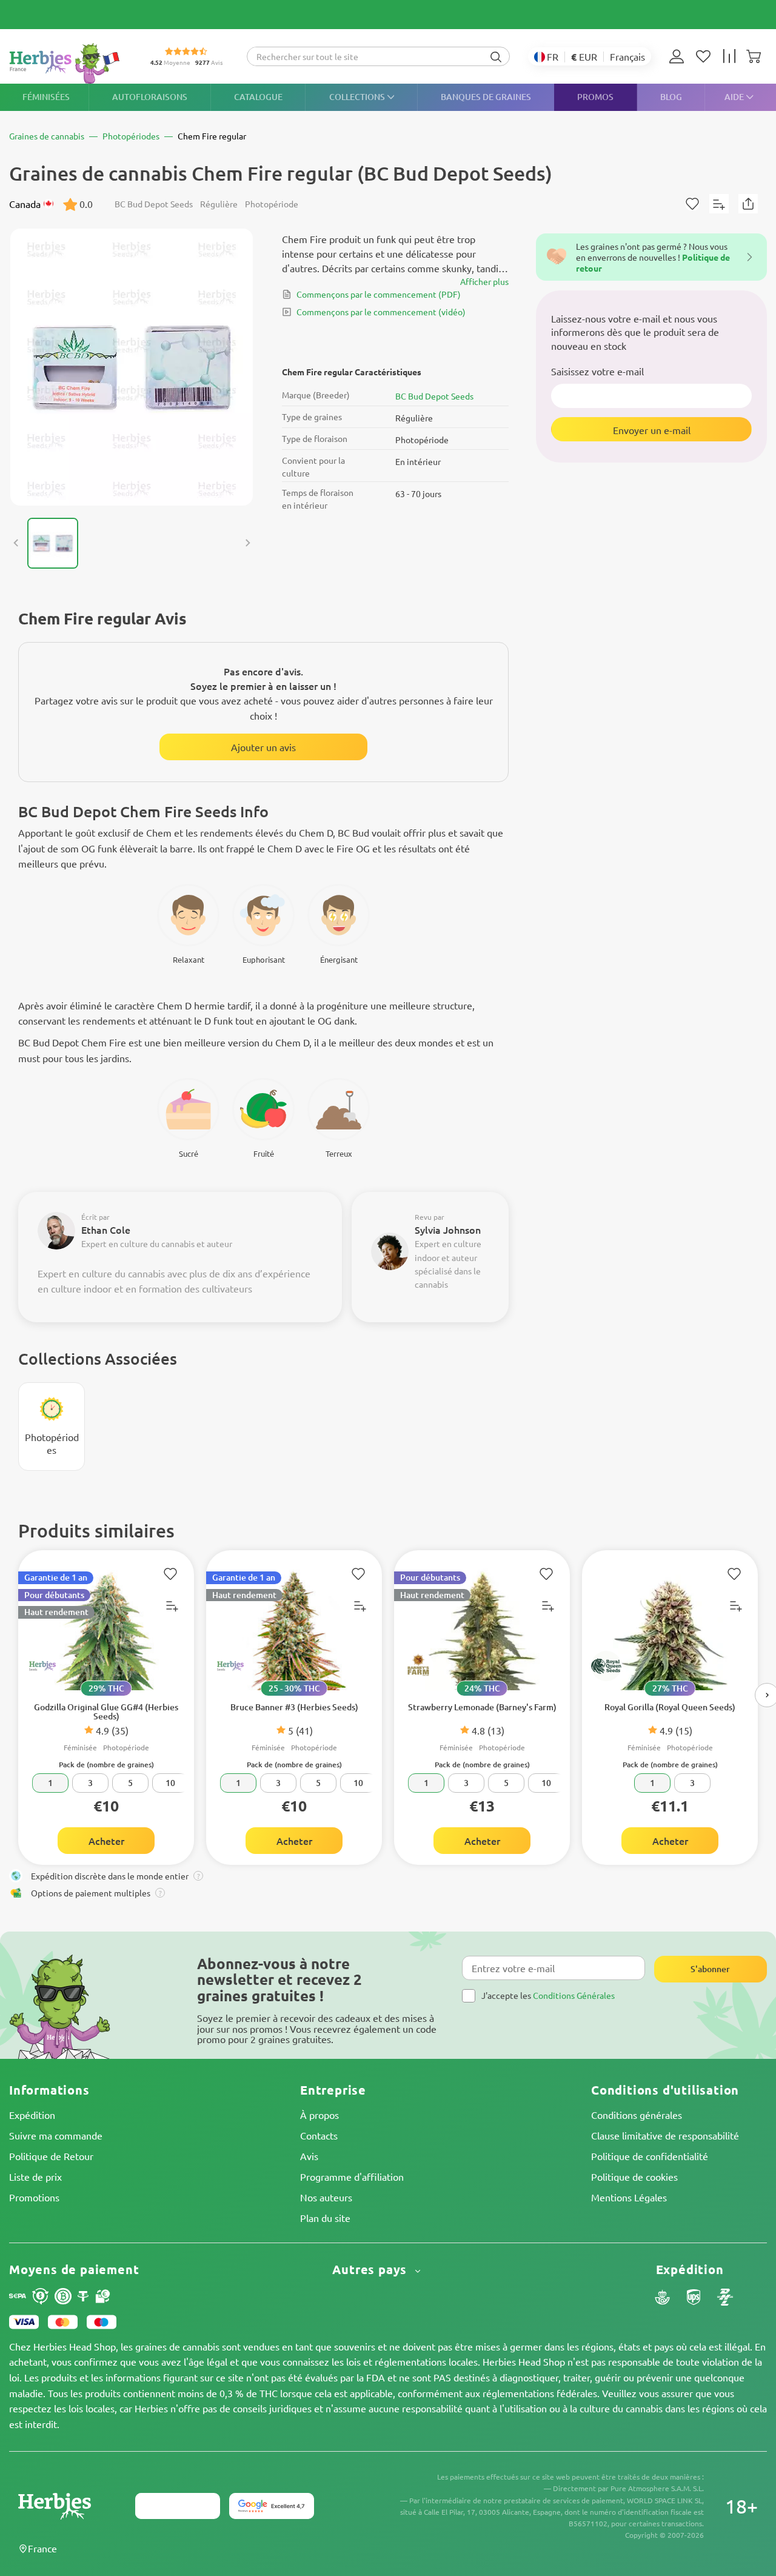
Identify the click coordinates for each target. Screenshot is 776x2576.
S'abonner (710, 1969)
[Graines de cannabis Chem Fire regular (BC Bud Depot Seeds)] (132, 367)
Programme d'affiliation (352, 2176)
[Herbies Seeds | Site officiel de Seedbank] (67, 63)
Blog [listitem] (671, 97)
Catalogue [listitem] (258, 97)
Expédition (32, 2115)
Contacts (319, 2135)
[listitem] (680, 56)
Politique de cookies (634, 2176)
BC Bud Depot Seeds (434, 396)
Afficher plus (484, 281)
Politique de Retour (51, 2156)
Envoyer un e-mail (652, 430)
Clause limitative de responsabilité (665, 2135)
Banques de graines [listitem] (486, 97)
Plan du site (325, 2218)
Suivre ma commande (56, 2135)
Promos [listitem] (595, 97)
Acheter (106, 1841)
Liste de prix (35, 2176)
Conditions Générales (574, 1995)
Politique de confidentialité (650, 2156)
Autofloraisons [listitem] (150, 97)
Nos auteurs (326, 2197)
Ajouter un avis (263, 747)
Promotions (34, 2197)
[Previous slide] (16, 543)
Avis (309, 2156)
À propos (319, 2115)
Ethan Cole (106, 1229)
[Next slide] (247, 543)
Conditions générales (637, 2115)
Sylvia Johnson (448, 1229)
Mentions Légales (629, 2197)
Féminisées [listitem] (46, 97)
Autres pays (371, 2270)
